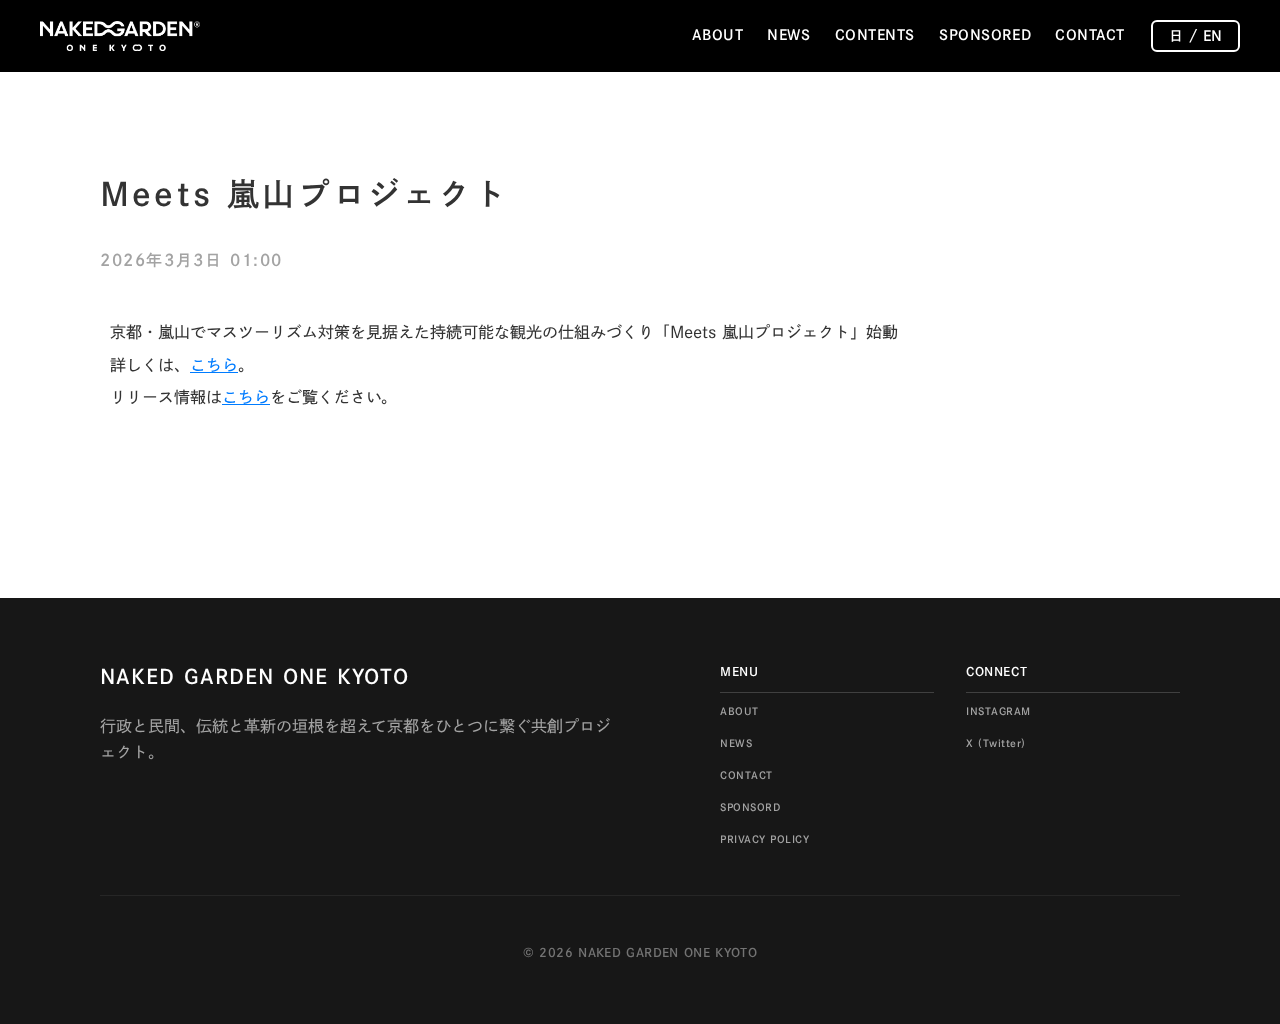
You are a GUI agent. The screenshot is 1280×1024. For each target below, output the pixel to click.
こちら (214, 365)
